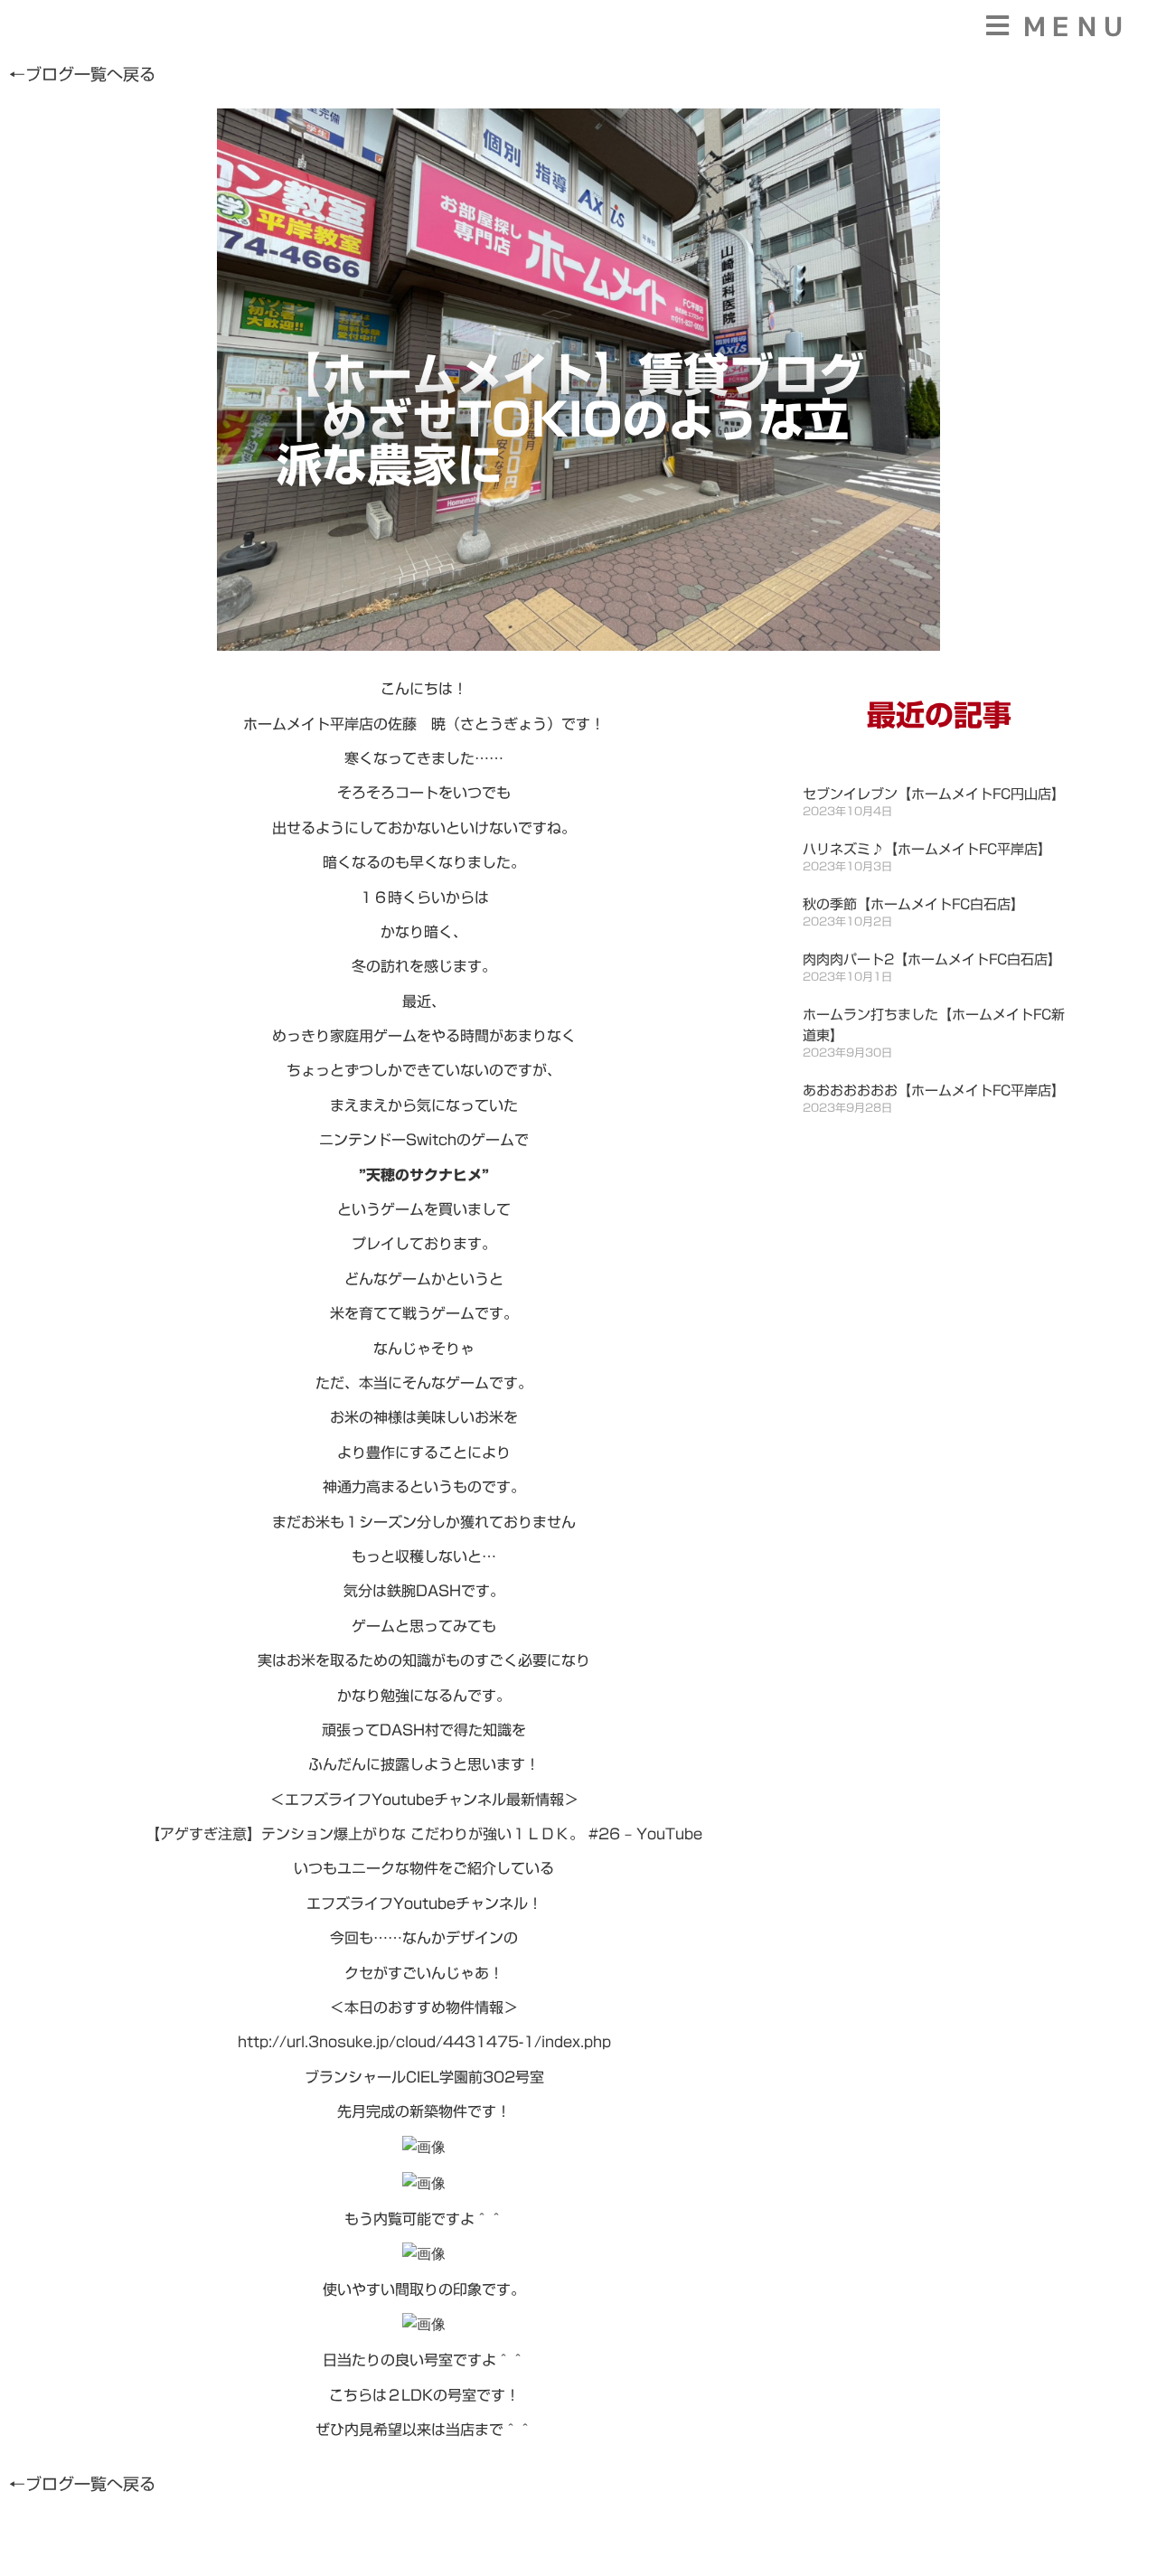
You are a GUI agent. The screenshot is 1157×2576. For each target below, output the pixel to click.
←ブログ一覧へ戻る (82, 74)
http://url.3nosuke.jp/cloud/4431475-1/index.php (424, 2042)
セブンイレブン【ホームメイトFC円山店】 (934, 794)
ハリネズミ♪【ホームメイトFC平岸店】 (927, 849)
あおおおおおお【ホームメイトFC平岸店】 (934, 1091)
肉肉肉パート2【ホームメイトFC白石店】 (932, 959)
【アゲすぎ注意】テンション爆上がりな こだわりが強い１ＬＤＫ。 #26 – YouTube (424, 1834)
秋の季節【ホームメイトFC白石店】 (913, 904)
